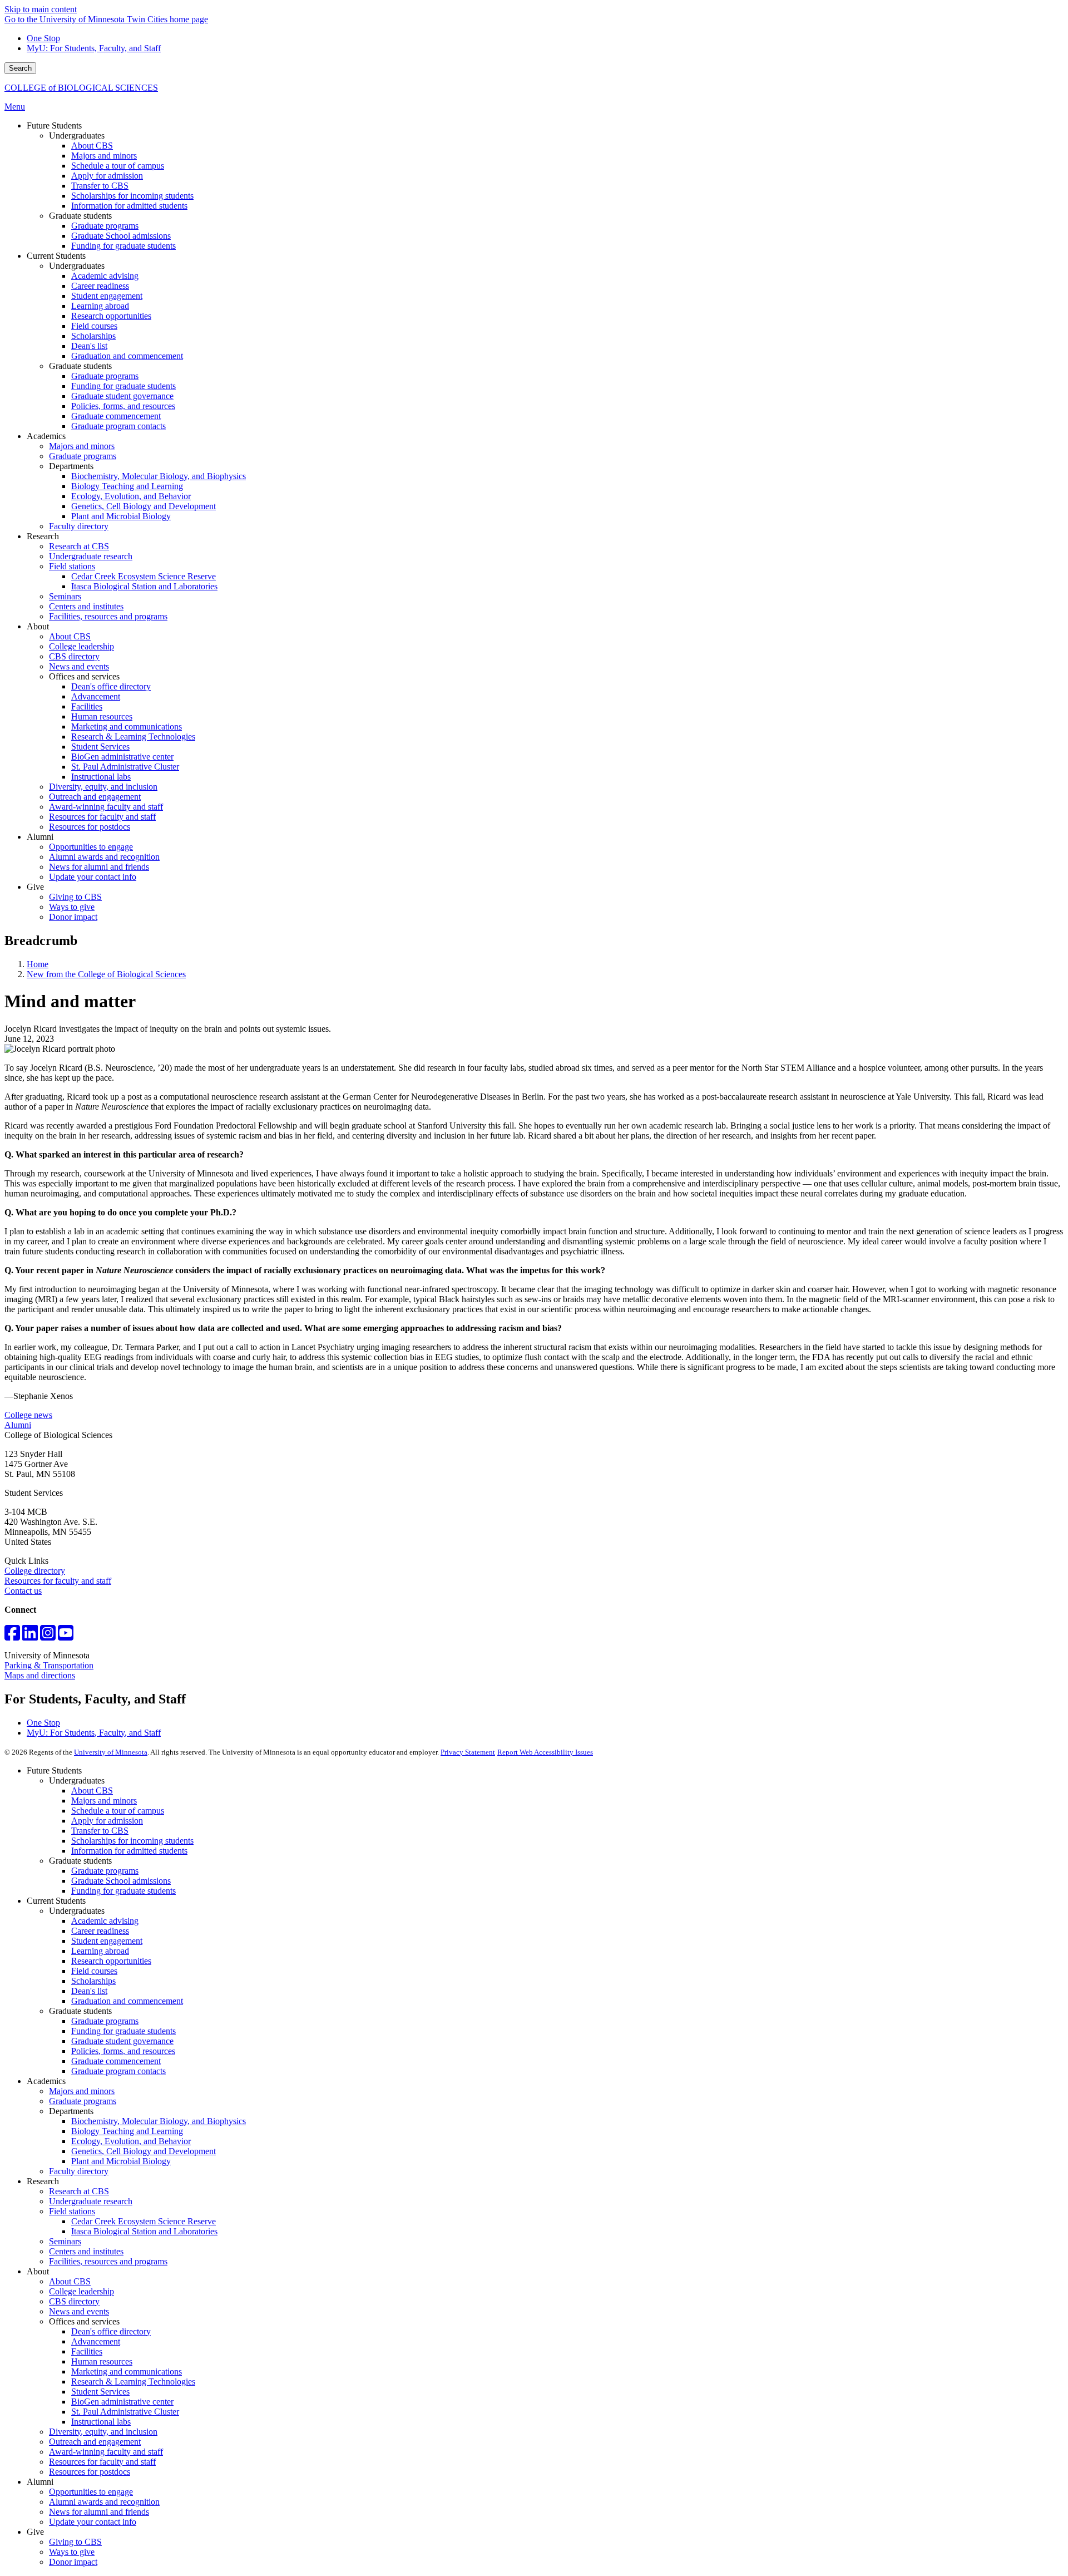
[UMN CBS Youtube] (66, 1636)
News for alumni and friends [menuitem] (99, 867)
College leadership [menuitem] (81, 646)
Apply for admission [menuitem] (107, 176)
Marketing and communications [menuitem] (127, 726)
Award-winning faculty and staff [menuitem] (106, 807)
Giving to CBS (75, 2542)
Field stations (72, 2211)
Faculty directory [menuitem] (79, 526)
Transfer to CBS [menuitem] (100, 186)
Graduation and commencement (127, 2001)
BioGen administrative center (122, 2402)
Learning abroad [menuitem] (100, 306)
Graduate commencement (116, 2061)
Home (38, 964)
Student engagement (107, 1941)
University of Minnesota (111, 1752)
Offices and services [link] (84, 676)
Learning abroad (100, 1951)
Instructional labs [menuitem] (101, 777)
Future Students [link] (54, 125)
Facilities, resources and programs (108, 2261)
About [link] (38, 626)
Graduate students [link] (80, 216)
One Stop (43, 38)
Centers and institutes (86, 2251)
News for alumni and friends (99, 2512)
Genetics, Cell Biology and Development (144, 2151)
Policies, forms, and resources (123, 2051)
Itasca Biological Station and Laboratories (144, 2231)
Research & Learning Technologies (133, 2382)
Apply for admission (107, 1821)
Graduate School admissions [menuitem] (121, 236)
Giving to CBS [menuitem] (75, 897)
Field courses (94, 1971)
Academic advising (105, 1921)
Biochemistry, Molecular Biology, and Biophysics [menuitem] (159, 476)
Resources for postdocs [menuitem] (90, 827)
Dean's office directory (111, 2331)
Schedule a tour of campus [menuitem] (118, 166)
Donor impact (73, 2562)
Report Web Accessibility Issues (545, 1752)
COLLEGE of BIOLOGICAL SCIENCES (81, 88)
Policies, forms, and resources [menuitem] (123, 406)
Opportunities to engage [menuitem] (91, 847)
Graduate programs (105, 1871)
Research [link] (43, 536)
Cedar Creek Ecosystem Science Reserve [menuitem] (144, 576)
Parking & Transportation (49, 1665)
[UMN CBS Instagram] (48, 1636)
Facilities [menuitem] (87, 706)
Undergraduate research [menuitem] (91, 556)
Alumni (18, 1425)
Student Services (100, 2392)
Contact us (23, 1591)
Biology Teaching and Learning (127, 2131)
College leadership (81, 2291)
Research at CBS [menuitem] (79, 546)
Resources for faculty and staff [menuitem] (102, 817)
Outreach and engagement (95, 2442)
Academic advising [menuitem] (105, 276)
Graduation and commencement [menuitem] (127, 356)
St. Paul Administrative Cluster (125, 2412)
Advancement (96, 2341)
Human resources (102, 2361)
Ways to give (72, 2552)
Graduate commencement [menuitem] (116, 416)
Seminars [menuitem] (65, 596)
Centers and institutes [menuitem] (86, 606)
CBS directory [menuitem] (74, 656)
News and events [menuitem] (79, 666)
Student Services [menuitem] (100, 747)
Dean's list (89, 1991)
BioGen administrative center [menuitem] (122, 757)
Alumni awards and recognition (104, 2502)
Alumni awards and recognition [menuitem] (104, 857)
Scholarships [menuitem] (93, 336)
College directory (35, 1571)
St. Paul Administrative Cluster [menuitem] (125, 767)
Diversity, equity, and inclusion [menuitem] (103, 787)
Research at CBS (79, 2191)
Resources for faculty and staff (58, 1581)
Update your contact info (93, 2522)
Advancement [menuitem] (96, 696)
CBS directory (74, 2301)
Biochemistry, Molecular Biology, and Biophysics (159, 2121)
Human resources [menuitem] (102, 716)
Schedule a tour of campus (118, 1811)
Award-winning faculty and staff (106, 2452)
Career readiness (100, 1931)
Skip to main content (41, 9)
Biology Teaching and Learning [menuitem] (127, 486)
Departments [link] (71, 466)
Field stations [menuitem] (72, 566)
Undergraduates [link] (77, 136)
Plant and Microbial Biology (121, 2161)
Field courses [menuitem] (94, 326)
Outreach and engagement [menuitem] (95, 797)
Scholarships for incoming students (132, 1841)
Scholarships (93, 1981)
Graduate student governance (122, 2041)
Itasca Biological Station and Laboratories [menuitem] (144, 586)
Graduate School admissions (121, 1881)
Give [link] (35, 887)
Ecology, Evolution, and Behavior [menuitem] (131, 496)
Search (20, 68)
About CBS (92, 1791)
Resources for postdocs (90, 2472)
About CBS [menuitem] (92, 146)
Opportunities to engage (91, 2492)
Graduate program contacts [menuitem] (118, 426)
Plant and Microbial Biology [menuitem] (121, 516)
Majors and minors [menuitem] (104, 156)
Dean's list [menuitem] (89, 346)
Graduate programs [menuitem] (105, 226)
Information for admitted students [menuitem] (129, 206)
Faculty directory (79, 2171)
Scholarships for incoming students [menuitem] (132, 196)
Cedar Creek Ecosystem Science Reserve (144, 2221)
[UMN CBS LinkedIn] (30, 1636)
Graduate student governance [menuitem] (122, 396)
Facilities (87, 2351)
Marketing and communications (127, 2371)
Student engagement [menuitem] (107, 296)
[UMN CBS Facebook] (12, 1636)
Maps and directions (40, 1675)
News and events (79, 2311)
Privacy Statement (468, 1752)
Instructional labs (101, 2422)
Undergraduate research (91, 2201)
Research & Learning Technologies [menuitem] (133, 737)
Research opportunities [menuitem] (111, 316)
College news (28, 1415)
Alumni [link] (40, 837)
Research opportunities (111, 1961)
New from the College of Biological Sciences (106, 974)
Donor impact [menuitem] (73, 917)
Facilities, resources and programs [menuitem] (108, 616)
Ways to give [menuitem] (72, 907)
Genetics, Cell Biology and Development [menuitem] (144, 506)
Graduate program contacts (118, 2071)
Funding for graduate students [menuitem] (123, 246)
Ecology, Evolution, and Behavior (131, 2141)
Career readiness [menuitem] (100, 286)
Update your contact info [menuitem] (93, 877)
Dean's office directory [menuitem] (111, 686)
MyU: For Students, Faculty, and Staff (94, 48)
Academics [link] (46, 436)
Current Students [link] (56, 256)
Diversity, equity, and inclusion (103, 2432)
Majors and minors (104, 1801)
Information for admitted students (129, 1851)
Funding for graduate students (123, 1891)
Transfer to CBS (100, 1831)
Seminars (65, 2241)
